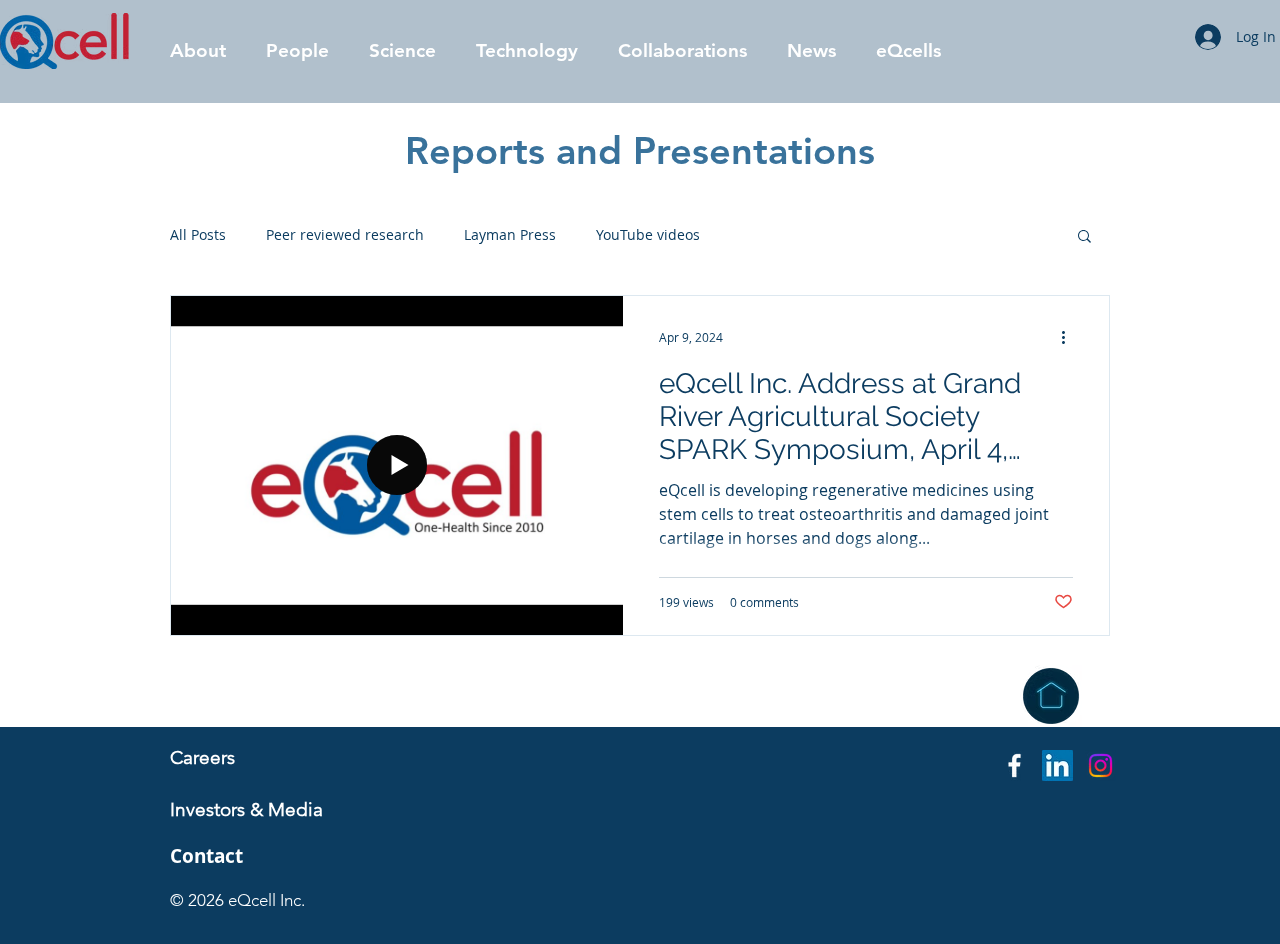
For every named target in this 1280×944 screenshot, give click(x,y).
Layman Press (510, 234)
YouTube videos (648, 234)
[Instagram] (1100, 765)
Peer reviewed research (345, 234)
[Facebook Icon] (1014, 765)
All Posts (198, 234)
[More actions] (1070, 337)
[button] (297, 49)
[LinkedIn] (1057, 765)
